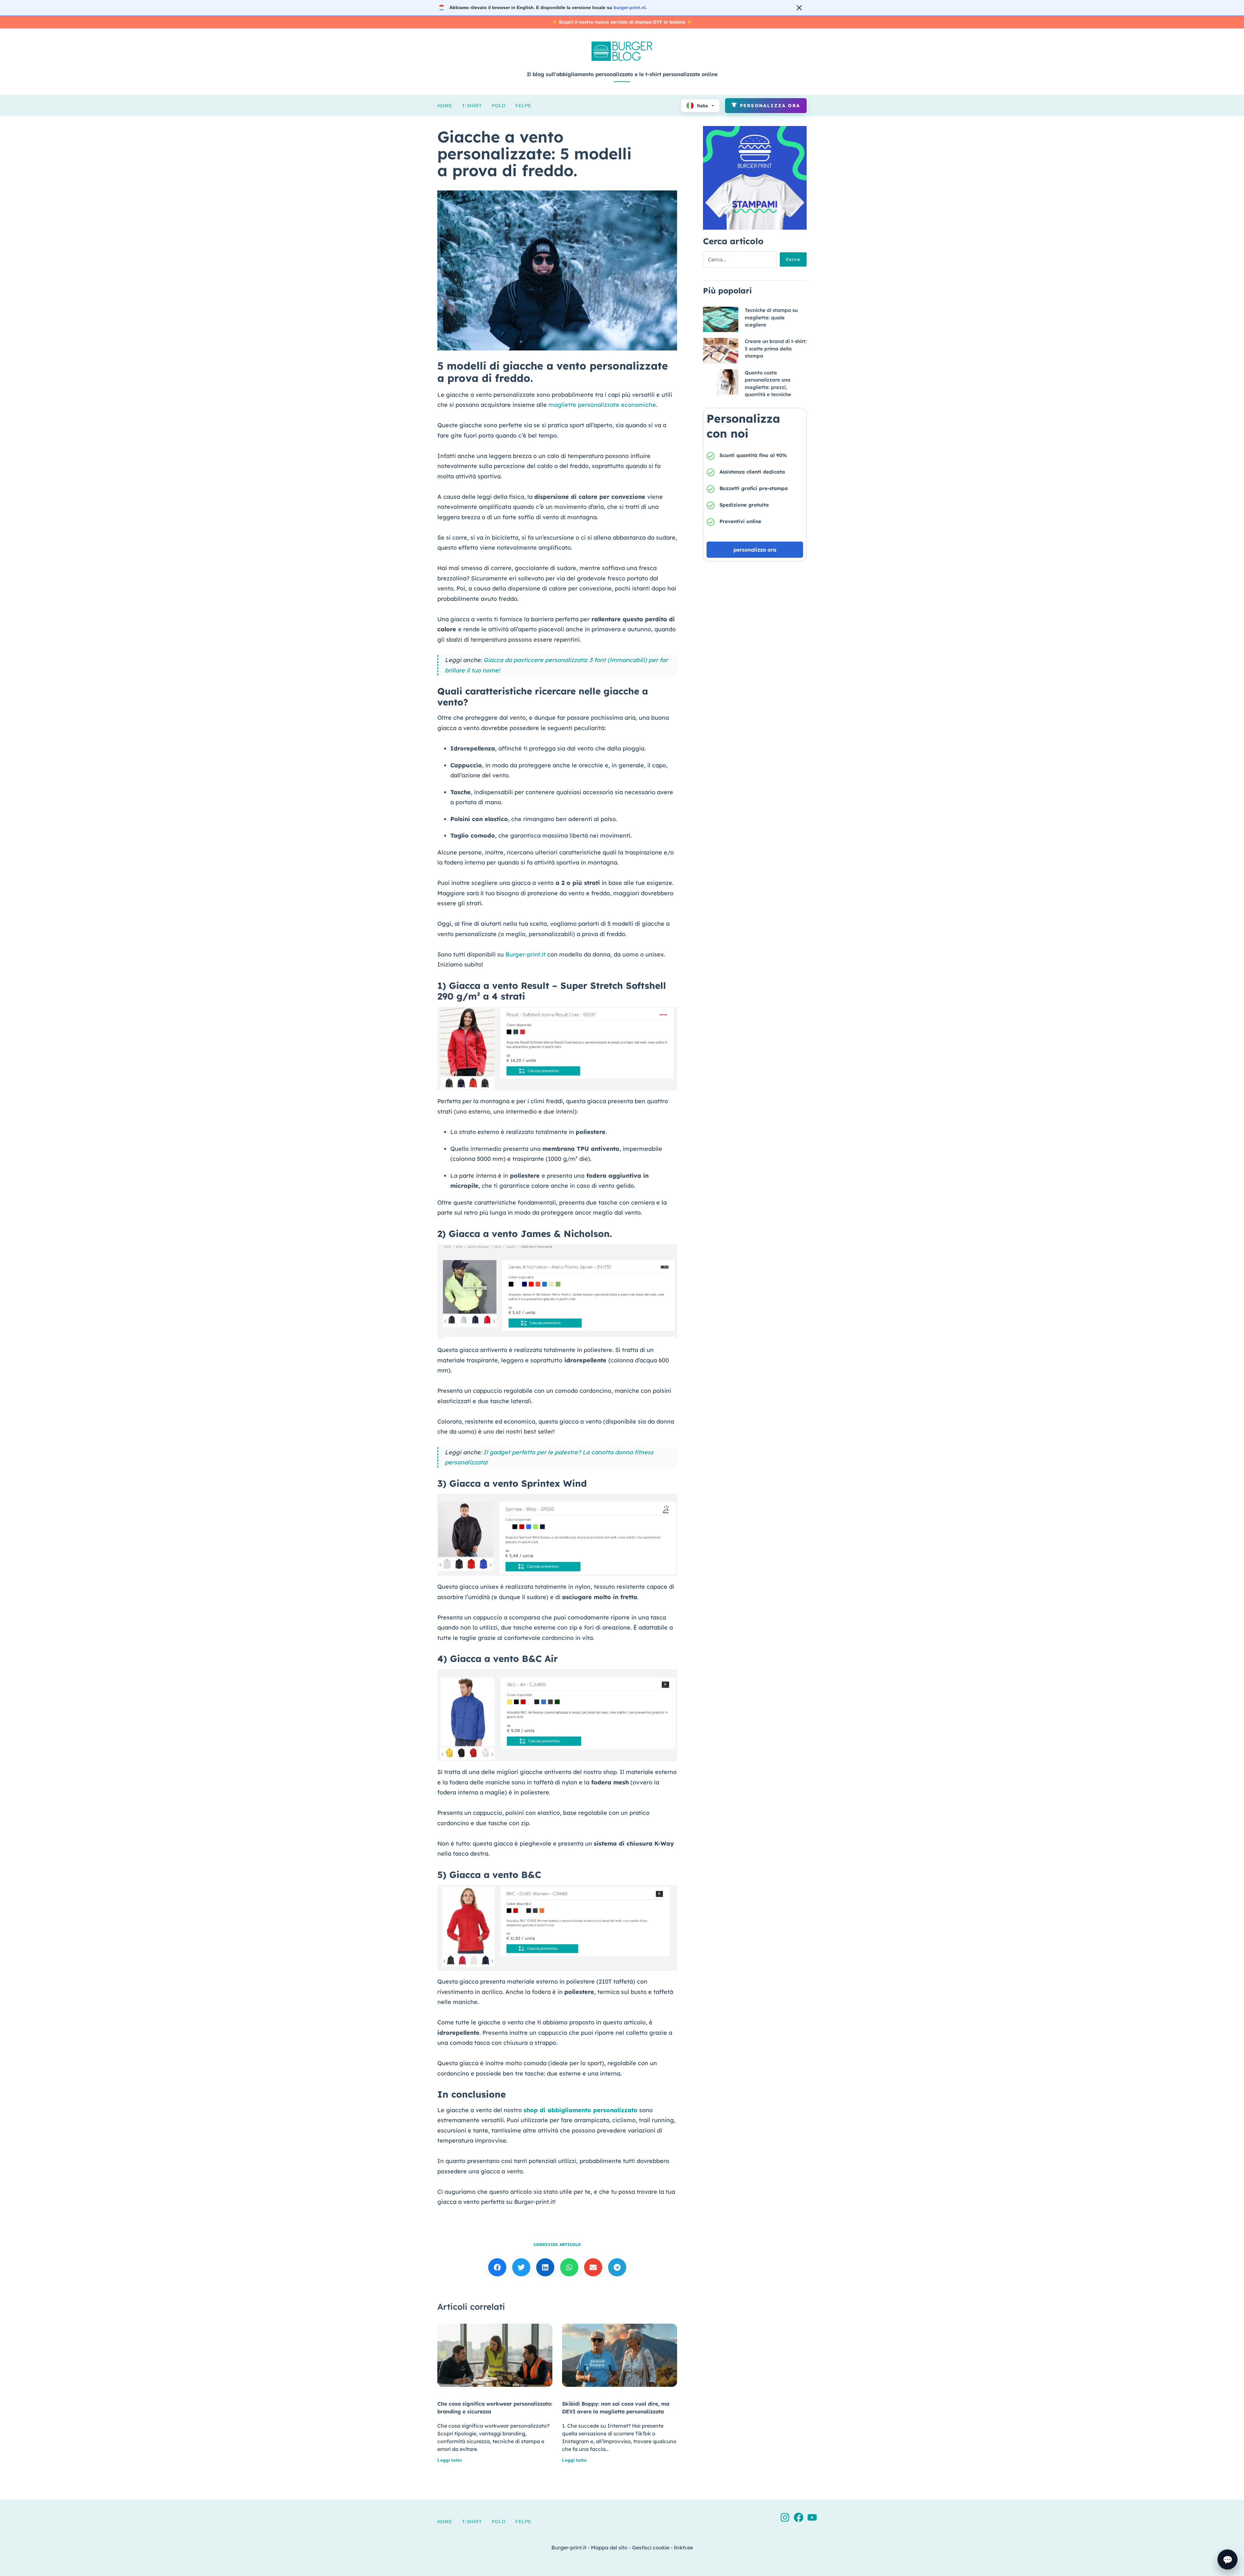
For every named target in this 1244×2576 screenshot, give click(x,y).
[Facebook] (799, 2517)
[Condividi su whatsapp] (569, 2267)
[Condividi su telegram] (617, 2267)
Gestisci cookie (651, 2547)
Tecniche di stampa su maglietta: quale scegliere (771, 317)
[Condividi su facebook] (497, 2267)
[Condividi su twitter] (521, 2267)
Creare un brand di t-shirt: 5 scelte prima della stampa (776, 349)
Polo (499, 106)
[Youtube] (812, 2517)
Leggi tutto (450, 2460)
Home (445, 106)
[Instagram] (785, 2517)
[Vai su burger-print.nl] (622, 8)
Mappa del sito (609, 2547)
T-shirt (472, 106)
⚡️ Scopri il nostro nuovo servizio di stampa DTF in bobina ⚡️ (622, 22)
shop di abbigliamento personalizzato (581, 2110)
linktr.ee (683, 2547)
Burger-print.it (525, 954)
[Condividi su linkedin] (545, 2267)
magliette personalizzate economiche (602, 405)
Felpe (523, 106)
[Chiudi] (799, 8)
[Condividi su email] (593, 2267)
